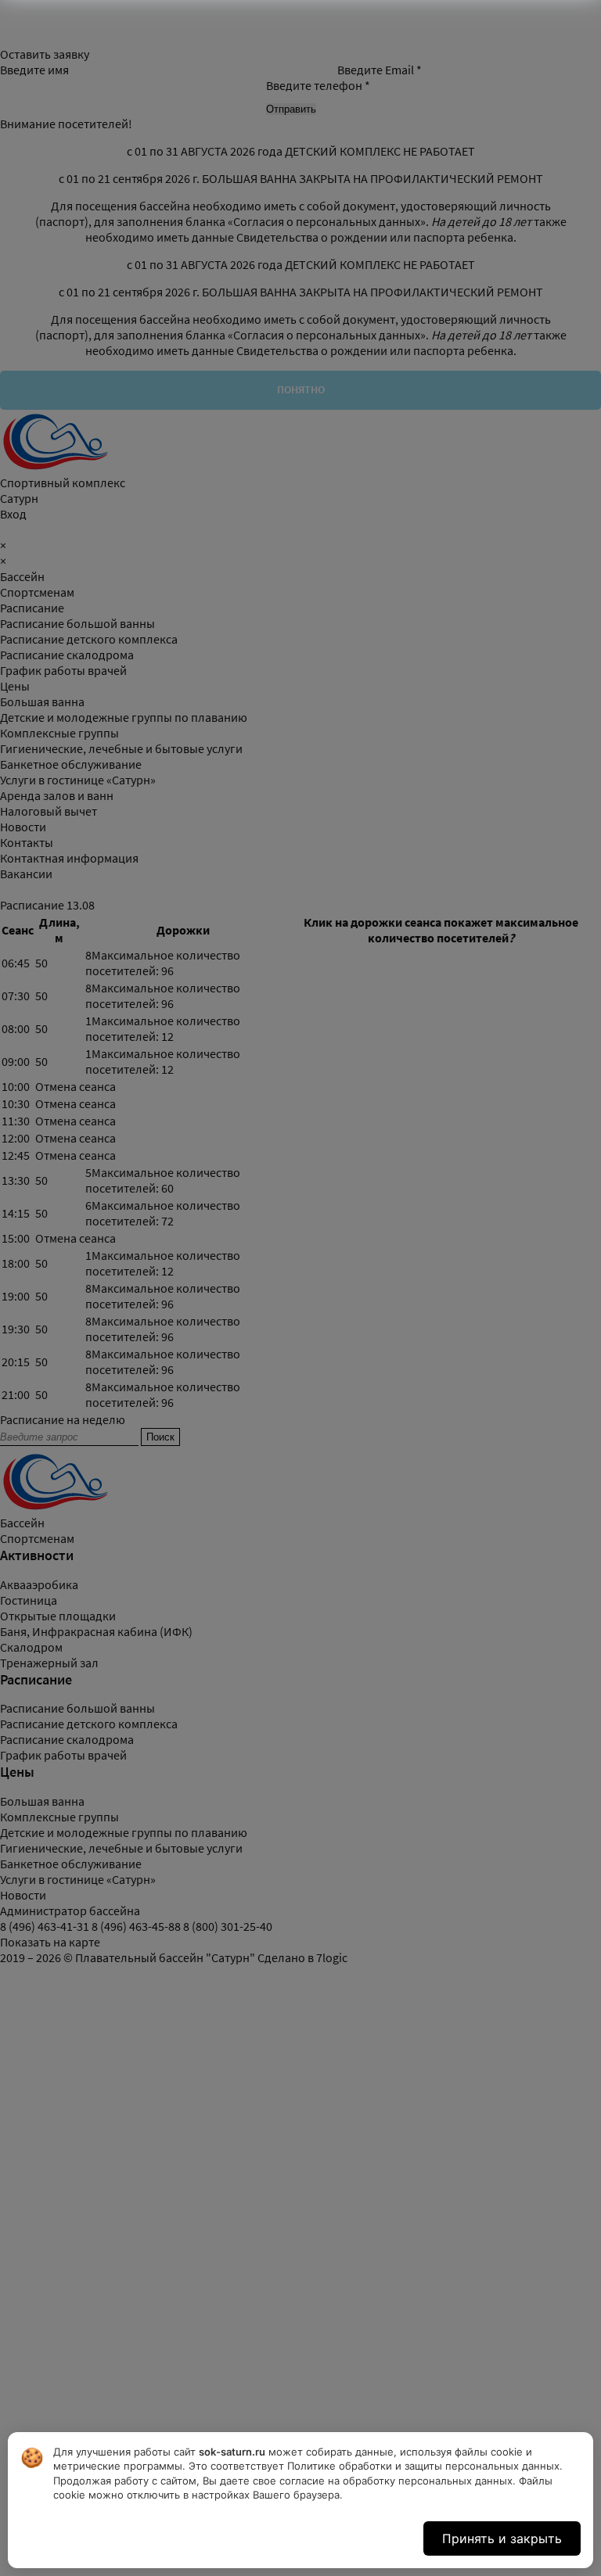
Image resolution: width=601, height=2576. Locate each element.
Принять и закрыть (502, 2538)
